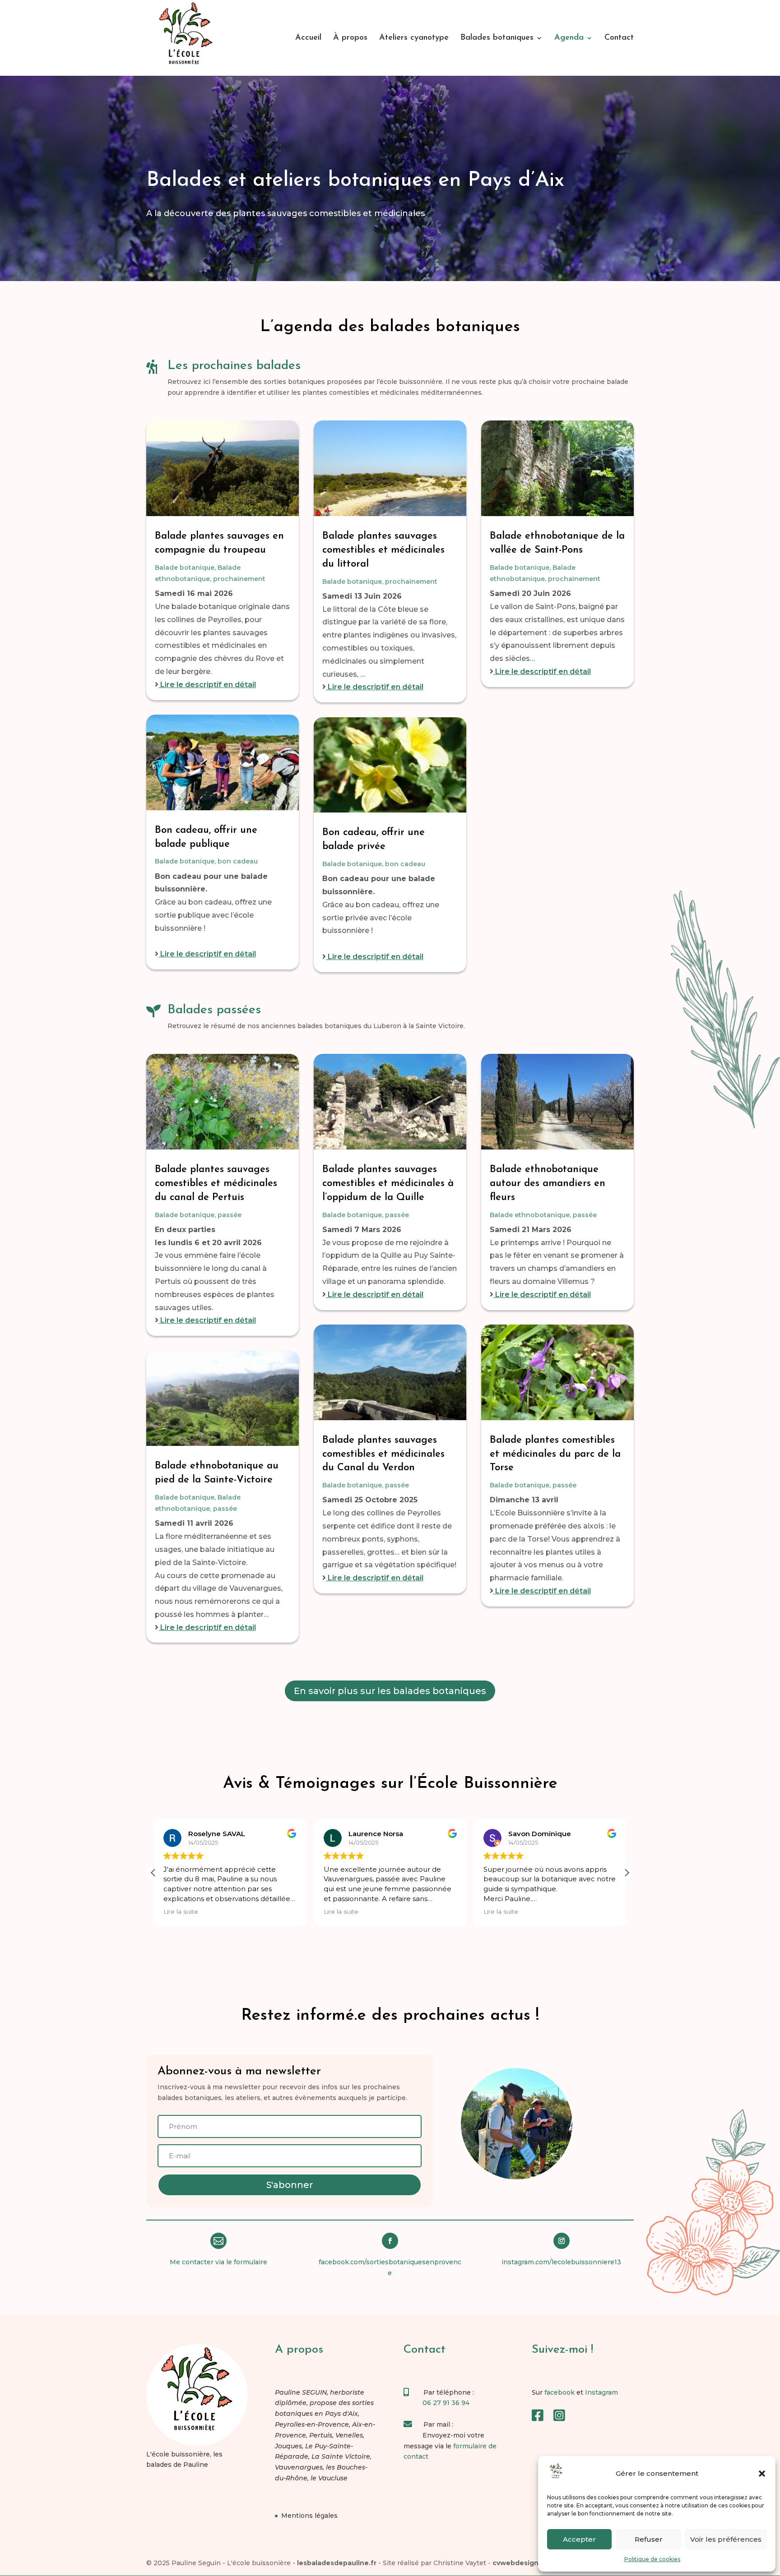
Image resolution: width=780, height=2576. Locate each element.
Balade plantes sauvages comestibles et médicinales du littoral (383, 550)
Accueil (308, 38)
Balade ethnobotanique (530, 1215)
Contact (619, 38)
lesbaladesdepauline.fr (337, 2563)
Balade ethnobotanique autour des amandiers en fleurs (548, 1184)
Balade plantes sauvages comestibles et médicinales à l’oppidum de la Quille (388, 1184)
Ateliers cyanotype (414, 38)
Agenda (569, 38)
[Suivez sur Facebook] (390, 2241)
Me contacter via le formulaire (218, 2262)
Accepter (579, 2539)
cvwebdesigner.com (527, 2563)
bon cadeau (238, 861)
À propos (350, 38)
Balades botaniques (497, 38)
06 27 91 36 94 (446, 2403)
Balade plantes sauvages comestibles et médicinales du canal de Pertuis (216, 1184)
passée (230, 1215)
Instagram (601, 2392)
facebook (559, 2392)
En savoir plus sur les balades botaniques (390, 1691)
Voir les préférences (726, 2539)
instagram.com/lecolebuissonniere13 (561, 2262)
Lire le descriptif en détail (207, 685)
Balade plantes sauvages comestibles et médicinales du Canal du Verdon (383, 1454)
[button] (762, 2474)
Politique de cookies (652, 2559)
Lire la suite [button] (181, 1911)
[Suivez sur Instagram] (562, 2241)
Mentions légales (309, 2516)
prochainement (239, 579)
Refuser (649, 2539)
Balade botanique (185, 568)
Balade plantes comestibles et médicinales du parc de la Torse (555, 1454)
